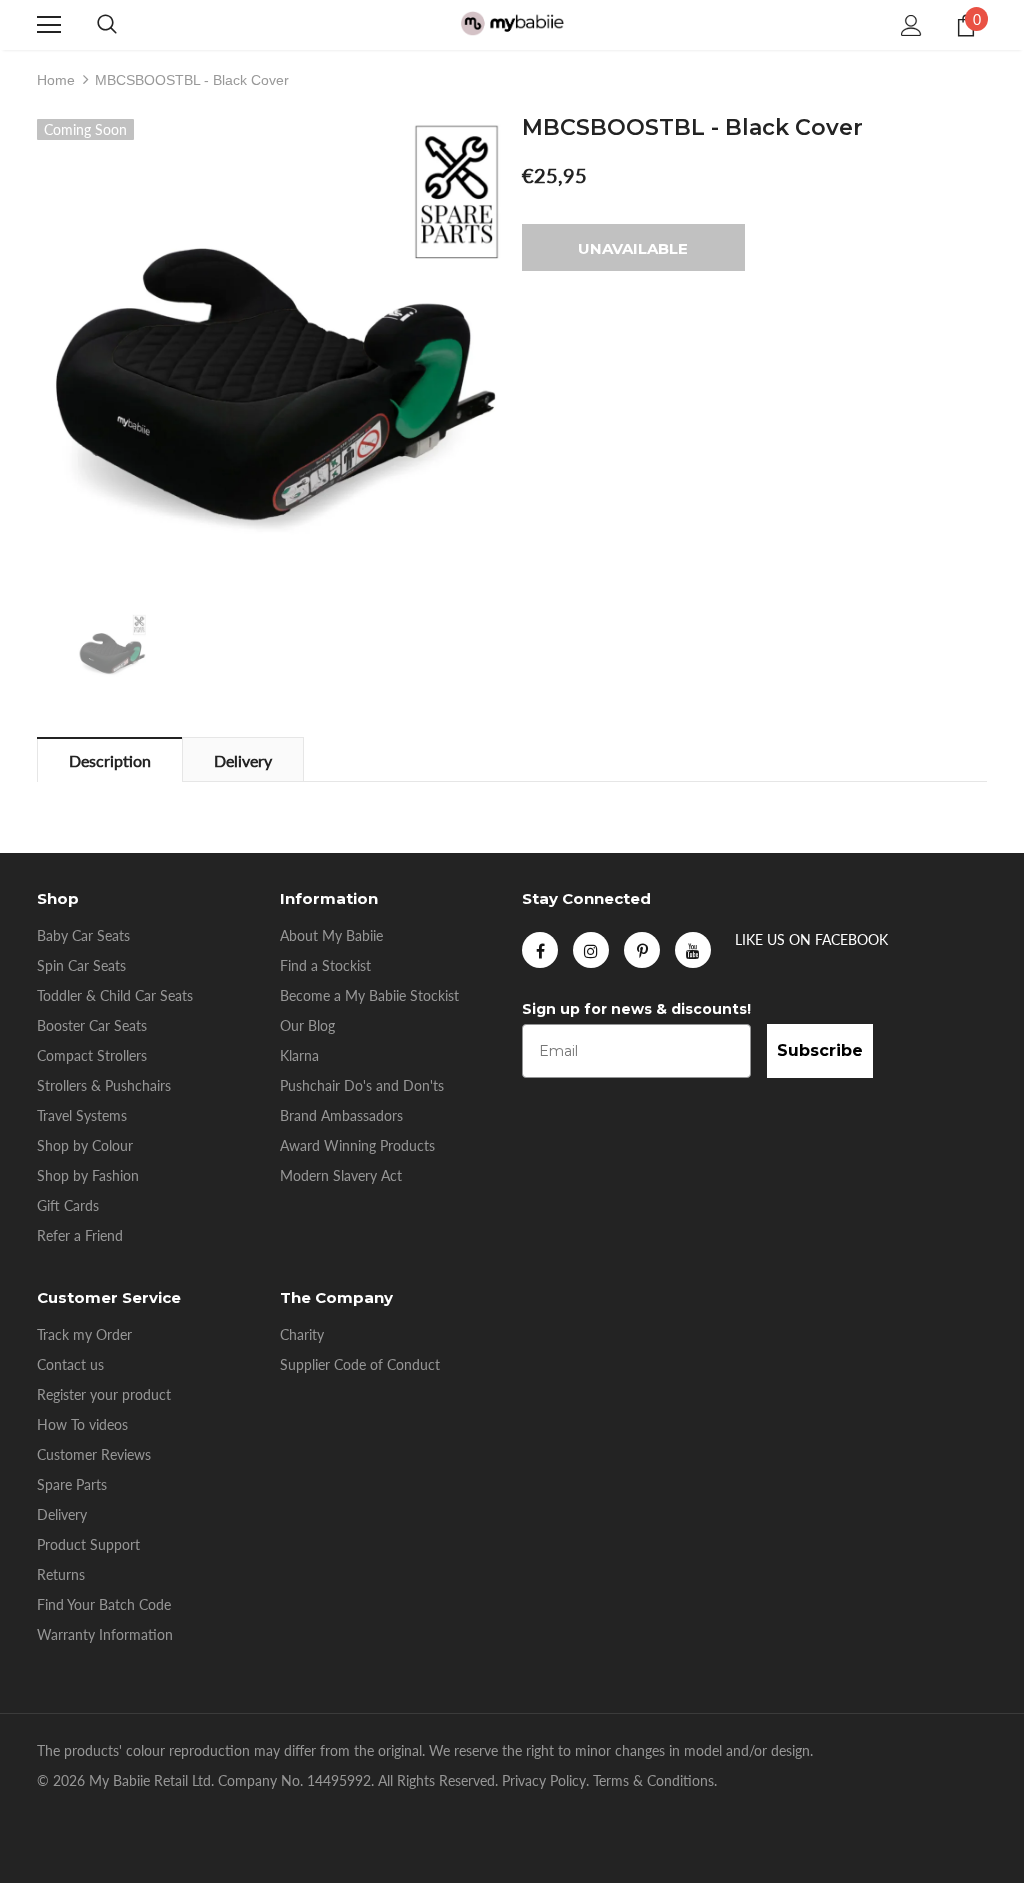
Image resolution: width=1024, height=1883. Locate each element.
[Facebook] (540, 950)
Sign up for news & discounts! (636, 1009)
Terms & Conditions (653, 1780)
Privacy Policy (544, 1780)
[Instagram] (591, 950)
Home (56, 80)
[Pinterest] (642, 950)
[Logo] (512, 24)
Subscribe (820, 1050)
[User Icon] (911, 25)
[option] (269, 351)
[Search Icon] (107, 25)
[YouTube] (693, 950)
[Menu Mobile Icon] (49, 25)
